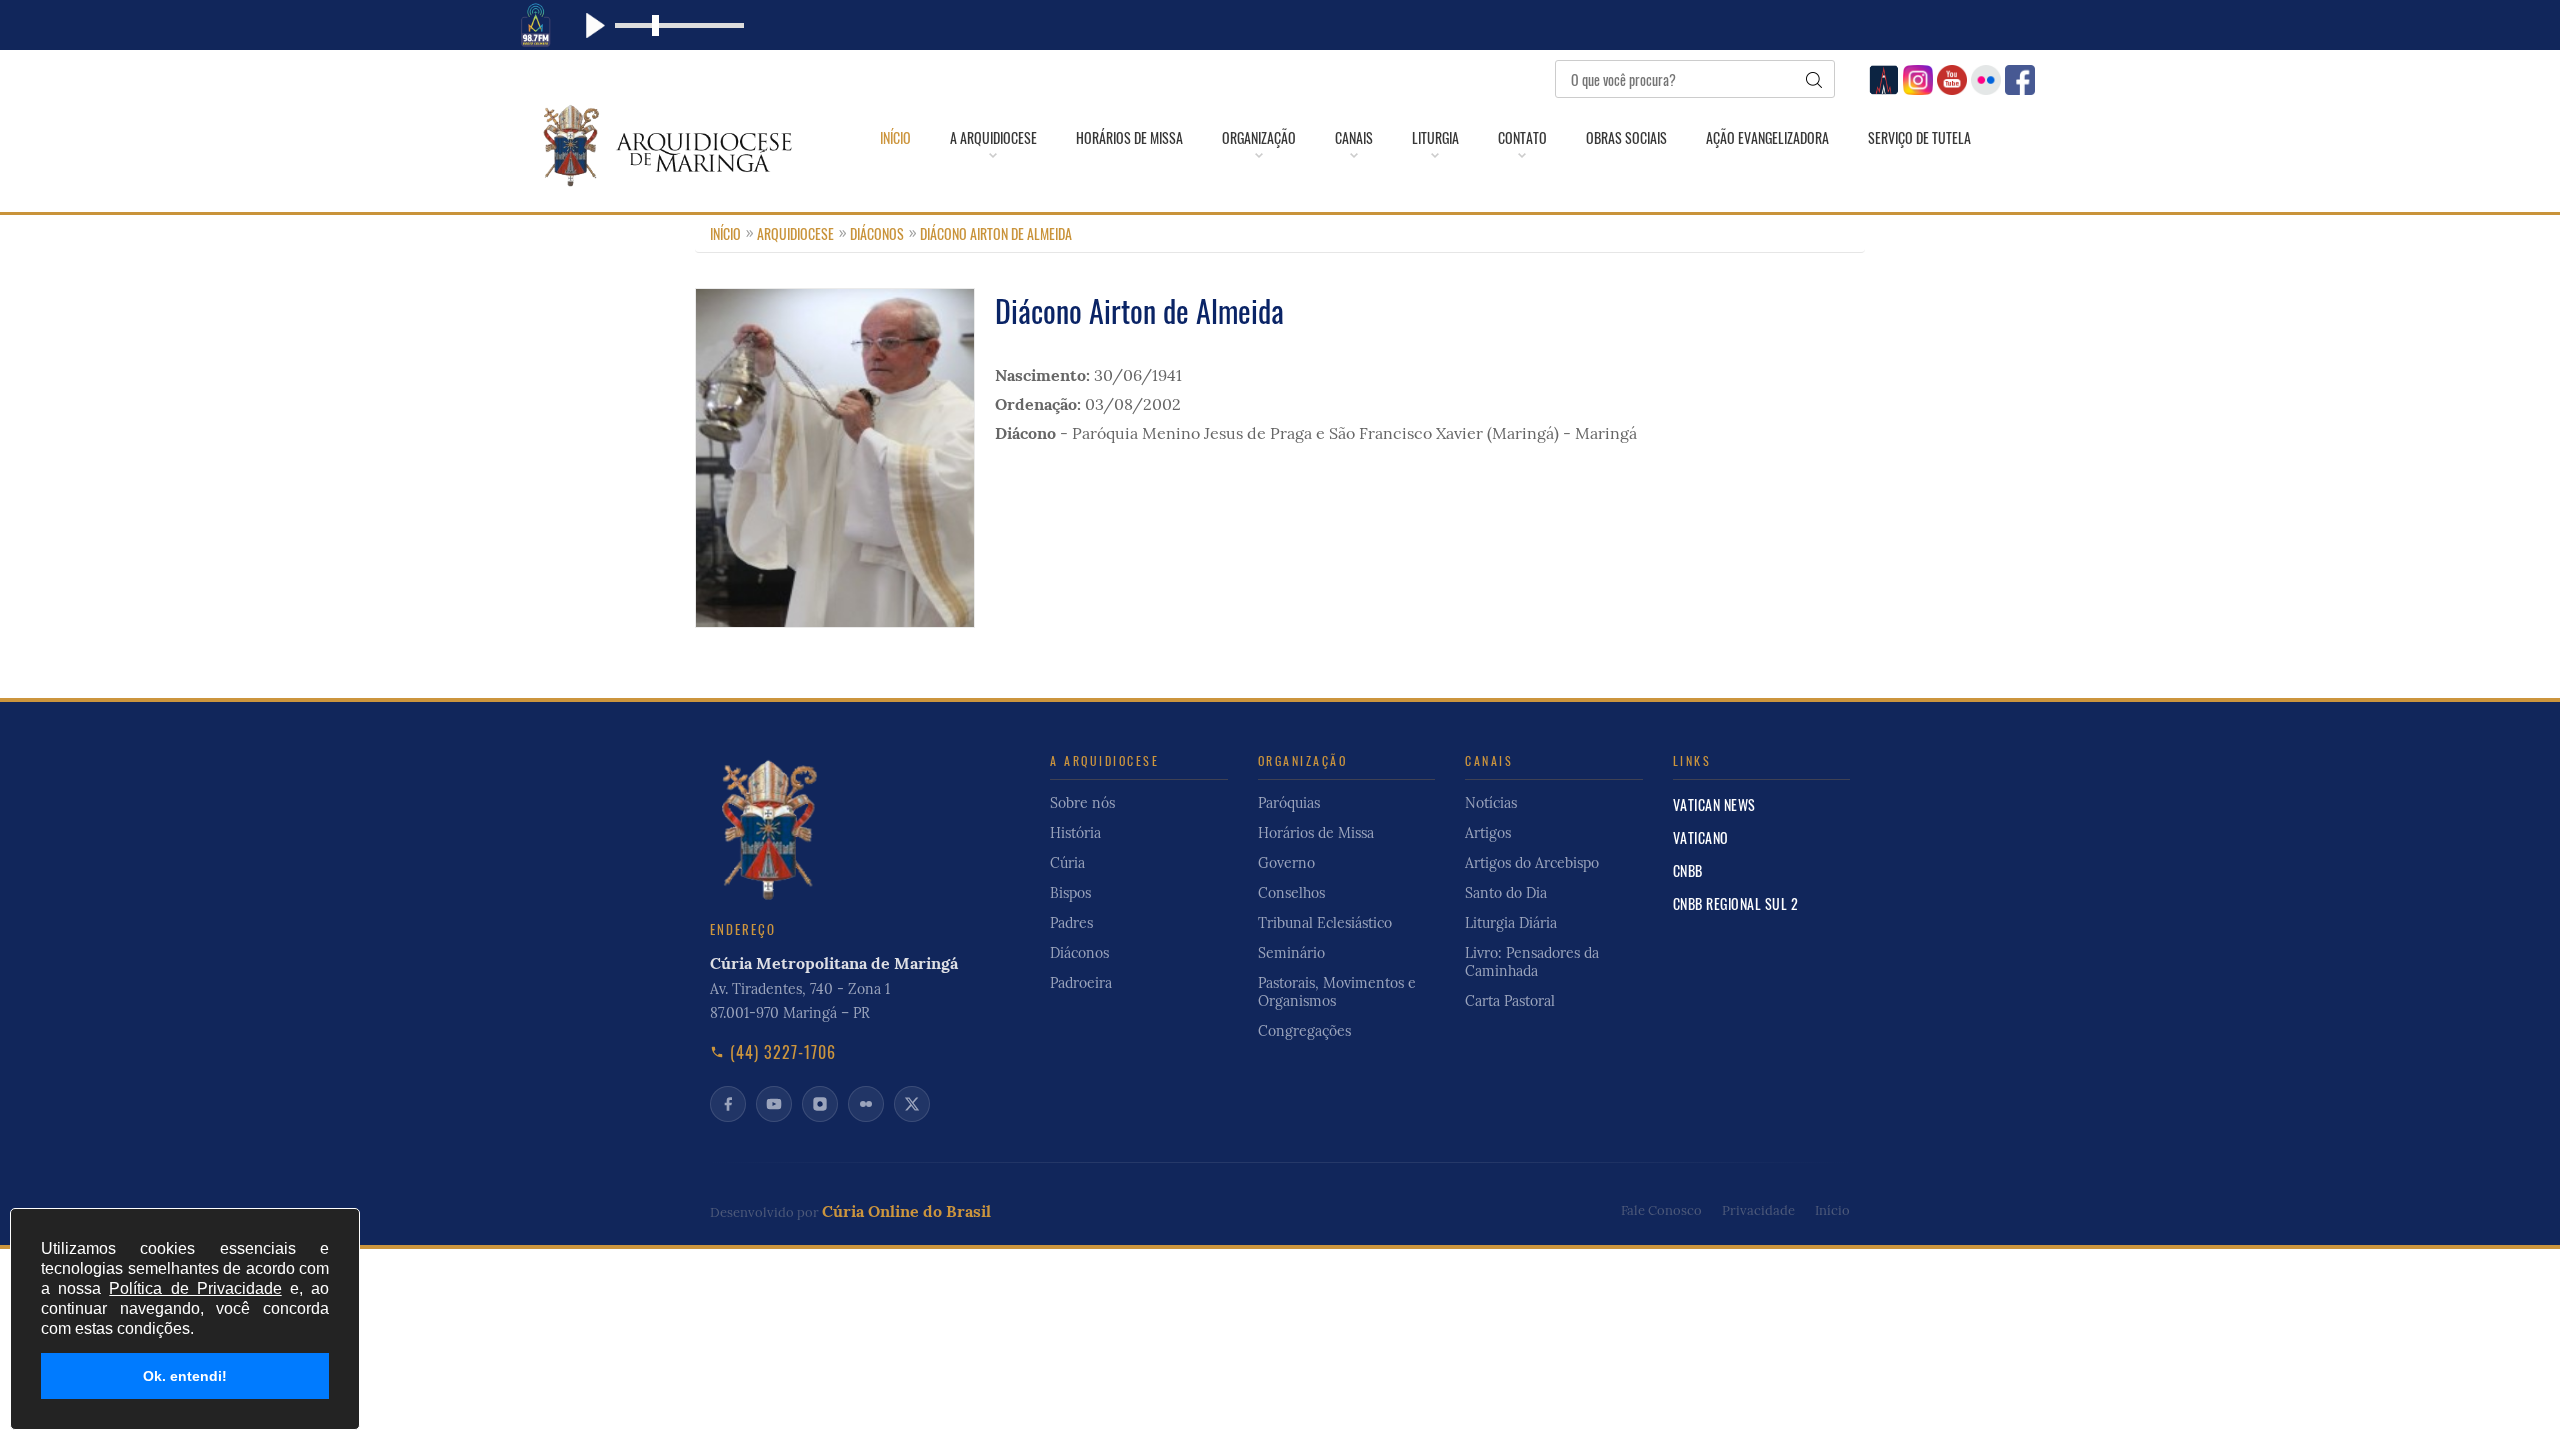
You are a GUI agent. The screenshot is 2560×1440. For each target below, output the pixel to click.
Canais (1354, 138)
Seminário (1291, 953)
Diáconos (877, 233)
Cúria (1067, 863)
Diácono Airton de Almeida (996, 233)
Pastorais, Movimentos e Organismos (1337, 992)
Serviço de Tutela (1919, 138)
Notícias (1491, 803)
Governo (1286, 863)
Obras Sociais (1626, 138)
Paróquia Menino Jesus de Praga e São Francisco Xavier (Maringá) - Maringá (1354, 433)
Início (895, 138)
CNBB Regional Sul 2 (1736, 903)
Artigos (1488, 833)
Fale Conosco (1661, 1210)
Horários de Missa (1129, 138)
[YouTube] (1949, 77)
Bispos (1070, 893)
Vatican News (1714, 804)
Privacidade (1758, 1210)
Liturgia (1435, 138)
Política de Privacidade (195, 1288)
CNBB (1688, 870)
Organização (1259, 138)
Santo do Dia (1506, 893)
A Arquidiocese (993, 138)
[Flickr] (1983, 77)
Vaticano (1701, 837)
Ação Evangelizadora (1767, 138)
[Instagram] (1915, 77)
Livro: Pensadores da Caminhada (1532, 962)
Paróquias (1289, 803)
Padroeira (1081, 983)
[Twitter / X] (912, 1104)
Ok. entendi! (185, 1376)
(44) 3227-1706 (783, 1052)
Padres (1071, 923)
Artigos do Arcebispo (1532, 863)
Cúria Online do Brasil (906, 1211)
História (1075, 833)
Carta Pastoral (1510, 1001)
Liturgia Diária (1511, 923)
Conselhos (1291, 893)
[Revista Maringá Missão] (1881, 77)
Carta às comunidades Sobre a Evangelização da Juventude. (1450, 664)
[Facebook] (2017, 77)
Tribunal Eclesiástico (1325, 923)
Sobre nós (1082, 803)
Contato (1522, 138)
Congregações (1290, 672)
